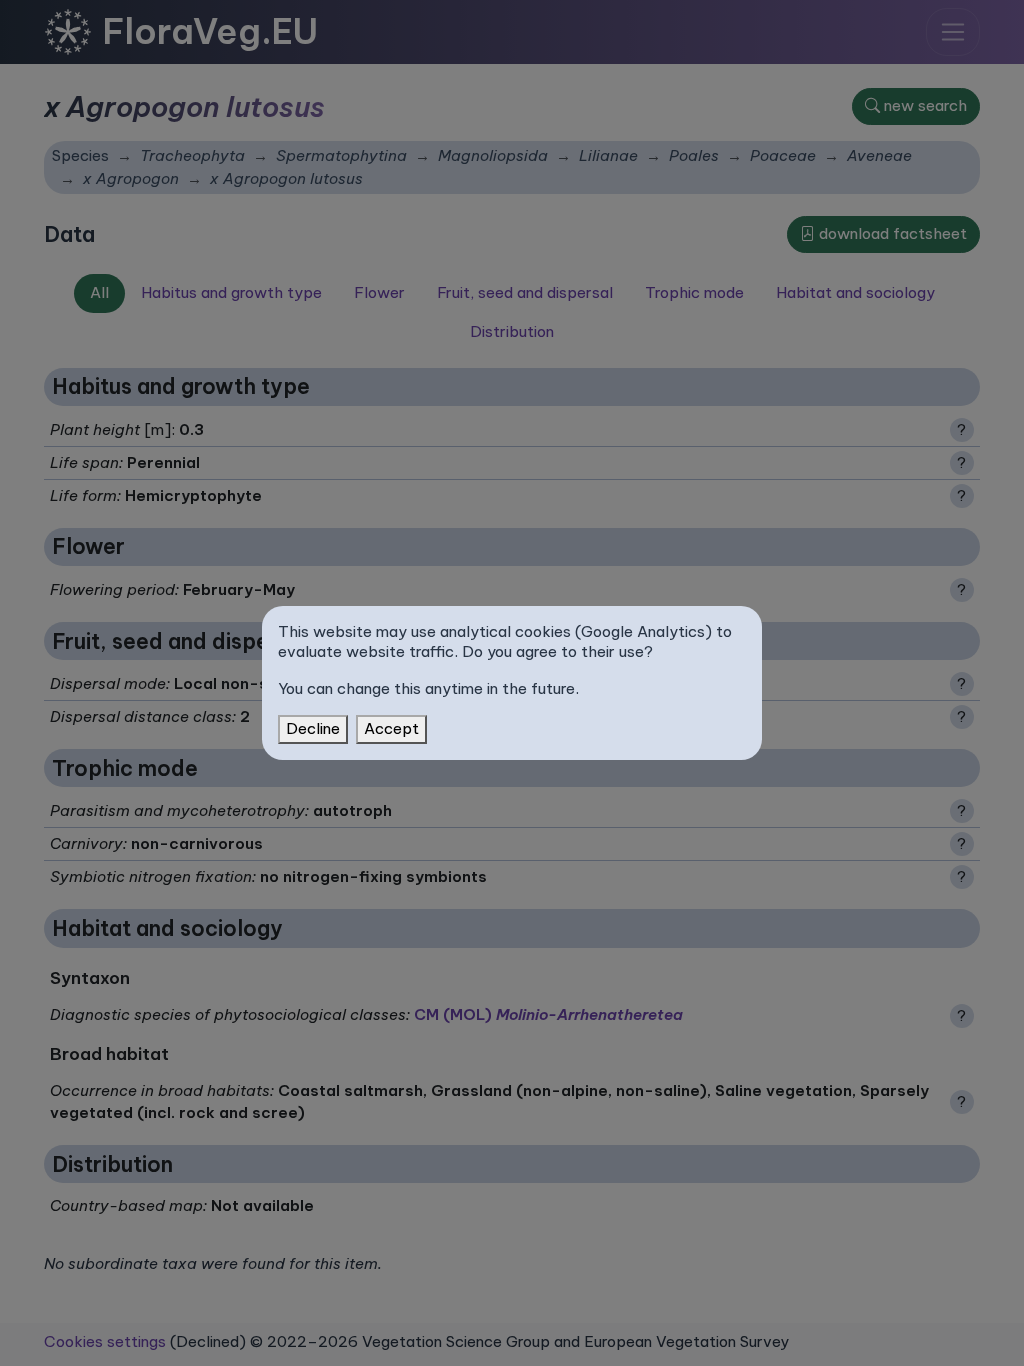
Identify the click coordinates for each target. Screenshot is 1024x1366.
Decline (313, 728)
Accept (391, 728)
